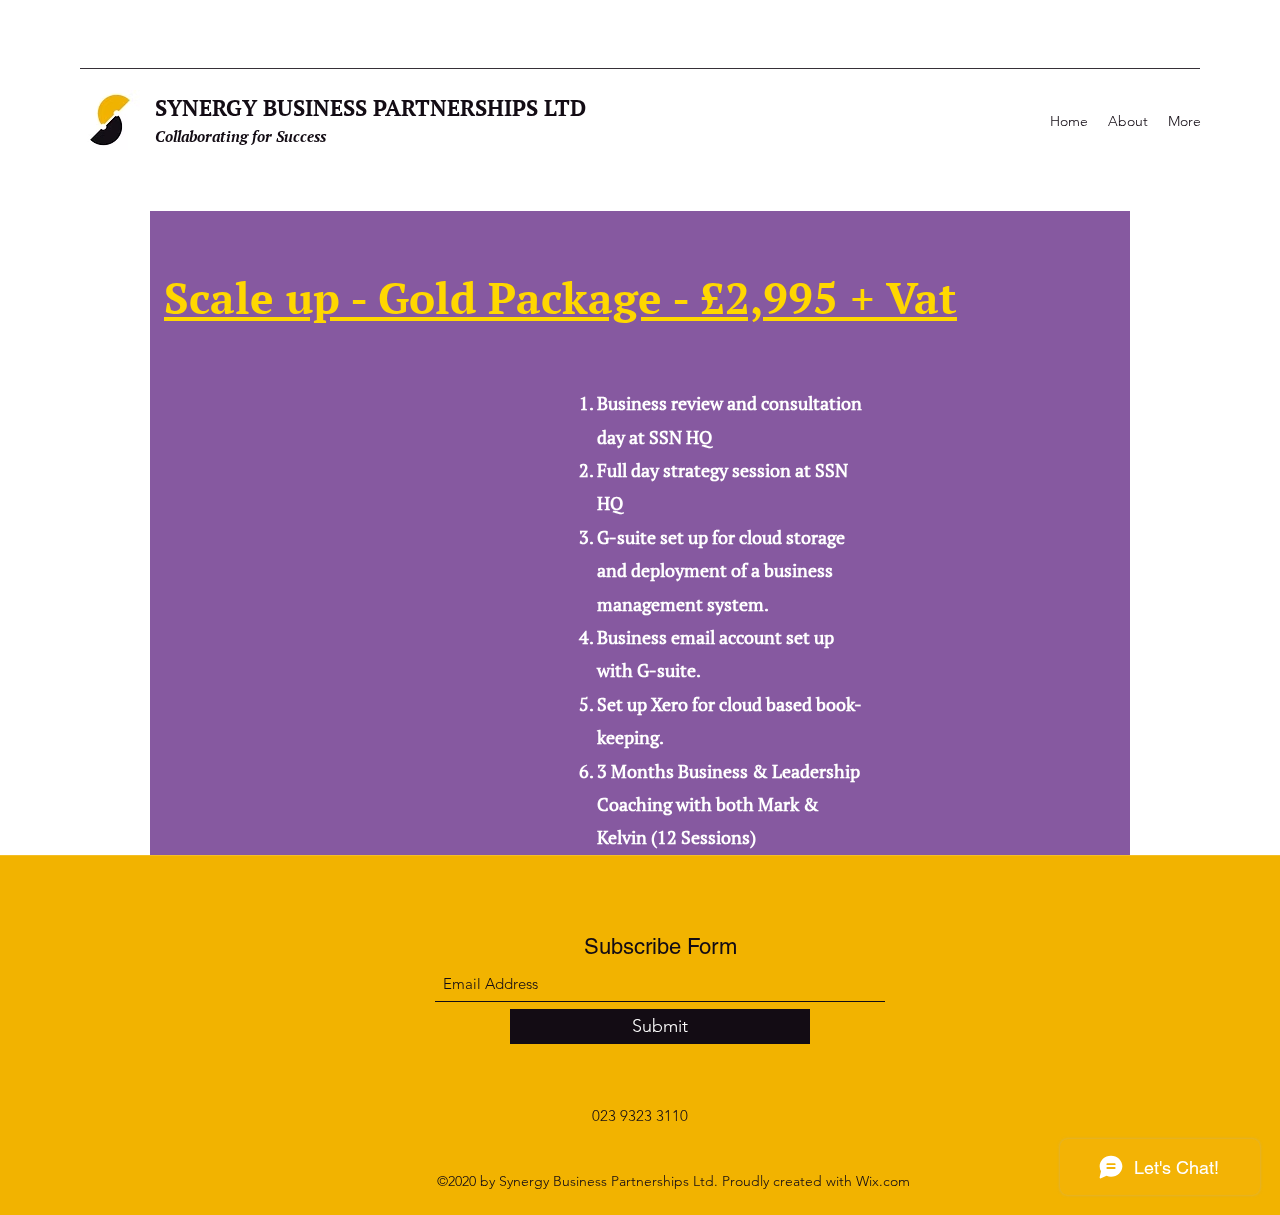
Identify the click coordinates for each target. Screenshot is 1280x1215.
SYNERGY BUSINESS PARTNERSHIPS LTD (370, 107)
